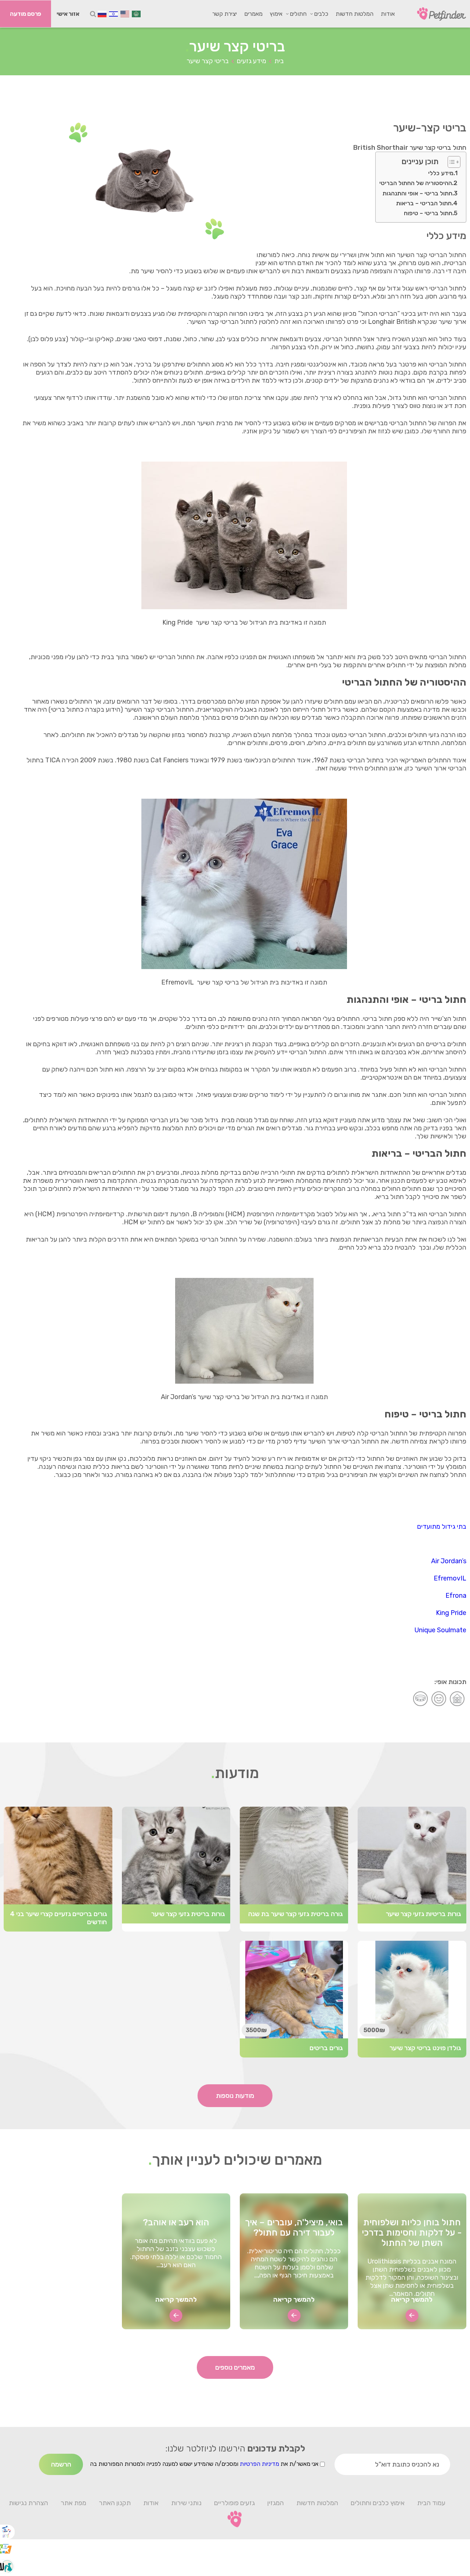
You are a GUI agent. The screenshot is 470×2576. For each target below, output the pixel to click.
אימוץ (276, 14)
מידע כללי (441, 173)
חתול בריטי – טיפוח (428, 213)
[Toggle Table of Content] (450, 162)
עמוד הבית (431, 2503)
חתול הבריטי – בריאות (424, 203)
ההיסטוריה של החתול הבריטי (416, 183)
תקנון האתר (115, 2503)
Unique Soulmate (440, 1630)
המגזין (276, 2503)
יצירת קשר (225, 14)
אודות (388, 14)
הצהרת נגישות (28, 2503)
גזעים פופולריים (234, 2503)
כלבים (321, 14)
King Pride (451, 1613)
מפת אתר (73, 2503)
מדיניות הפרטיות (259, 2464)
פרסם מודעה (26, 14)
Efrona (456, 1596)
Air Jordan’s (449, 1561)
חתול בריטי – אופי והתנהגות (417, 193)
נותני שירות (186, 2503)
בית (279, 61)
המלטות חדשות (355, 14)
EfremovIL (450, 1578)
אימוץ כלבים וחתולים (378, 2503)
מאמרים (253, 14)
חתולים (298, 14)
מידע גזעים (252, 61)
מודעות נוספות (235, 2096)
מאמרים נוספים (235, 2367)
